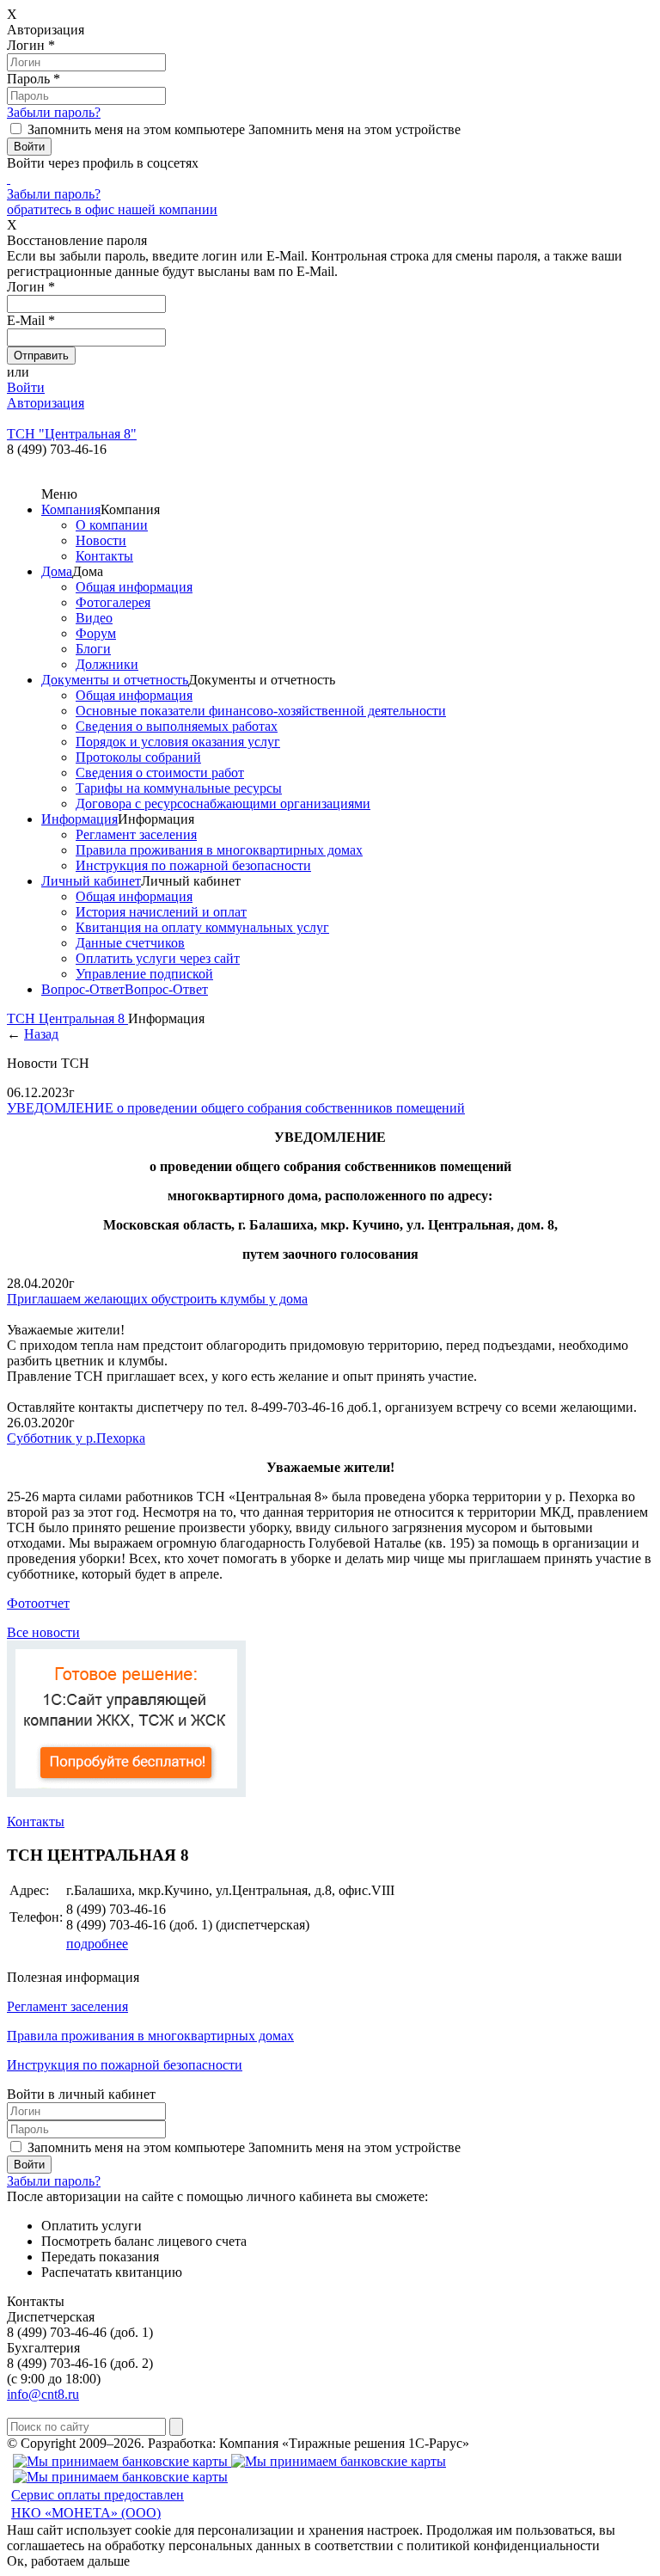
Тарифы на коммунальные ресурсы (179, 788)
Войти (26, 387)
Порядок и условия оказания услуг (178, 742)
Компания (71, 509)
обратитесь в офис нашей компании (112, 209)
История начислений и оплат (161, 912)
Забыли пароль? (54, 112)
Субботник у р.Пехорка (76, 1438)
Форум (96, 633)
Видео (94, 618)
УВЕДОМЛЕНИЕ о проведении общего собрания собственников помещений (236, 1108)
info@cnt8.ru (43, 2394)
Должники (107, 664)
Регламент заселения (136, 834)
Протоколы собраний (138, 757)
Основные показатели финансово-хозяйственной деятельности (261, 711)
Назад (41, 1034)
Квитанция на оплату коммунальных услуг (202, 927)
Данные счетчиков (130, 943)
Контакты (104, 556)
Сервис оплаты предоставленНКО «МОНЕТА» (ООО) (98, 2504)
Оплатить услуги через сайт (158, 958)
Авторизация (46, 403)
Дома (57, 571)
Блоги (93, 649)
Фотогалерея (113, 602)
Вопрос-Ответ (83, 989)
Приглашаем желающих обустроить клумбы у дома (157, 1299)
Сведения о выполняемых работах (177, 726)
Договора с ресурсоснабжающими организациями (223, 803)
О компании (112, 525)
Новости (101, 540)
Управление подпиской (144, 974)
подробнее (97, 1944)
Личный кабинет (91, 881)
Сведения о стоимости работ (160, 773)
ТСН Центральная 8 (67, 1018)
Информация (79, 819)
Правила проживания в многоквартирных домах (219, 850)
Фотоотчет (38, 1603)
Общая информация (134, 587)
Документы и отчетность (115, 680)
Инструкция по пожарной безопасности (193, 865)
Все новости (43, 1632)
